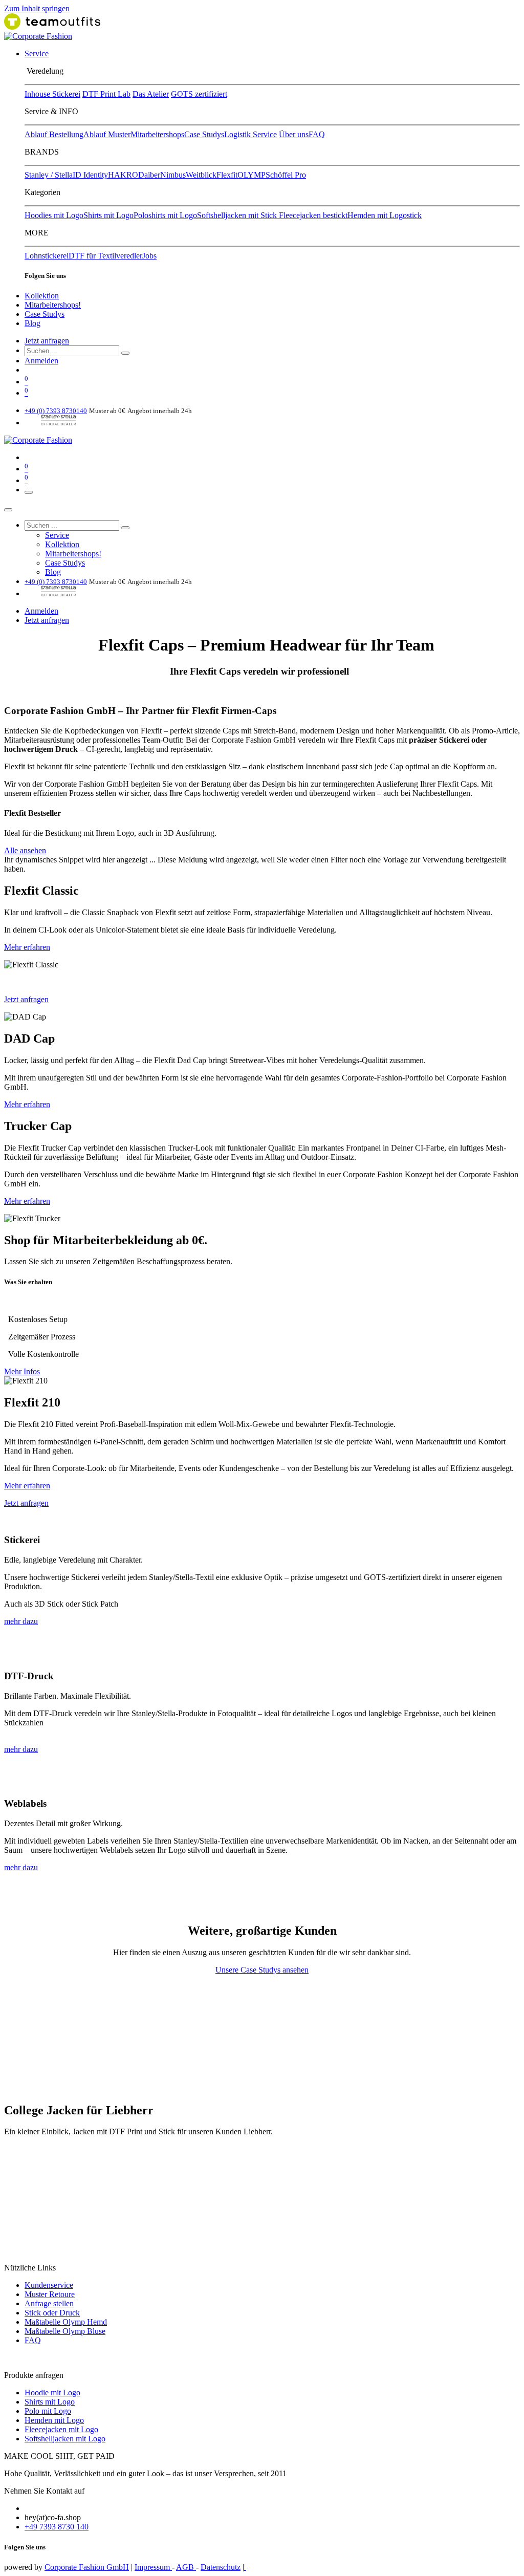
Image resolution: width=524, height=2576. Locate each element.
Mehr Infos (22, 1371)
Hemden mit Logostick (385, 215)
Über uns (294, 134)
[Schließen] (8, 510)
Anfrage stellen (49, 2303)
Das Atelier (151, 94)
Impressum (153, 2567)
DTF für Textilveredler (105, 256)
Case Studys (204, 134)
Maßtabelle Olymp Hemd (66, 2322)
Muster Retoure (50, 2294)
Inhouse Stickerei (52, 94)
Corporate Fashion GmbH (87, 2567)
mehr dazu (21, 1621)
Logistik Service (250, 134)
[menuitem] (37, 53)
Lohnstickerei (47, 256)
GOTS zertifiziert (199, 94)
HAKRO (123, 175)
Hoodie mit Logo (52, 2393)
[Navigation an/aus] (29, 492)
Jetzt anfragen (47, 341)
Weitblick (201, 175)
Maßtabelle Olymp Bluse (65, 2331)
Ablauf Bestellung (54, 134)
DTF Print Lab (106, 94)
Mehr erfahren (27, 947)
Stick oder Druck (52, 2313)
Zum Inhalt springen (37, 8)
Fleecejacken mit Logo (61, 2429)
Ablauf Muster (107, 134)
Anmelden (41, 361)
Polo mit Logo (48, 2411)
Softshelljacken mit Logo (65, 2439)
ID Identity (90, 175)
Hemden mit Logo (54, 2420)
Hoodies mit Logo (54, 215)
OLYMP (252, 175)
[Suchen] (125, 353)
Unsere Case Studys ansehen (262, 1970)
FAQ (317, 134)
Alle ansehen (25, 850)
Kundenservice (49, 2285)
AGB (186, 2567)
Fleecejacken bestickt (313, 215)
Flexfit (227, 175)
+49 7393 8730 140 (57, 2527)
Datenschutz (221, 2567)
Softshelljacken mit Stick (238, 215)
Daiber (149, 175)
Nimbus (173, 175)
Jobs (149, 256)
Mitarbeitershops (157, 134)
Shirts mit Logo (108, 215)
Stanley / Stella (49, 175)
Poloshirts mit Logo (165, 215)
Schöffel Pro (286, 175)
